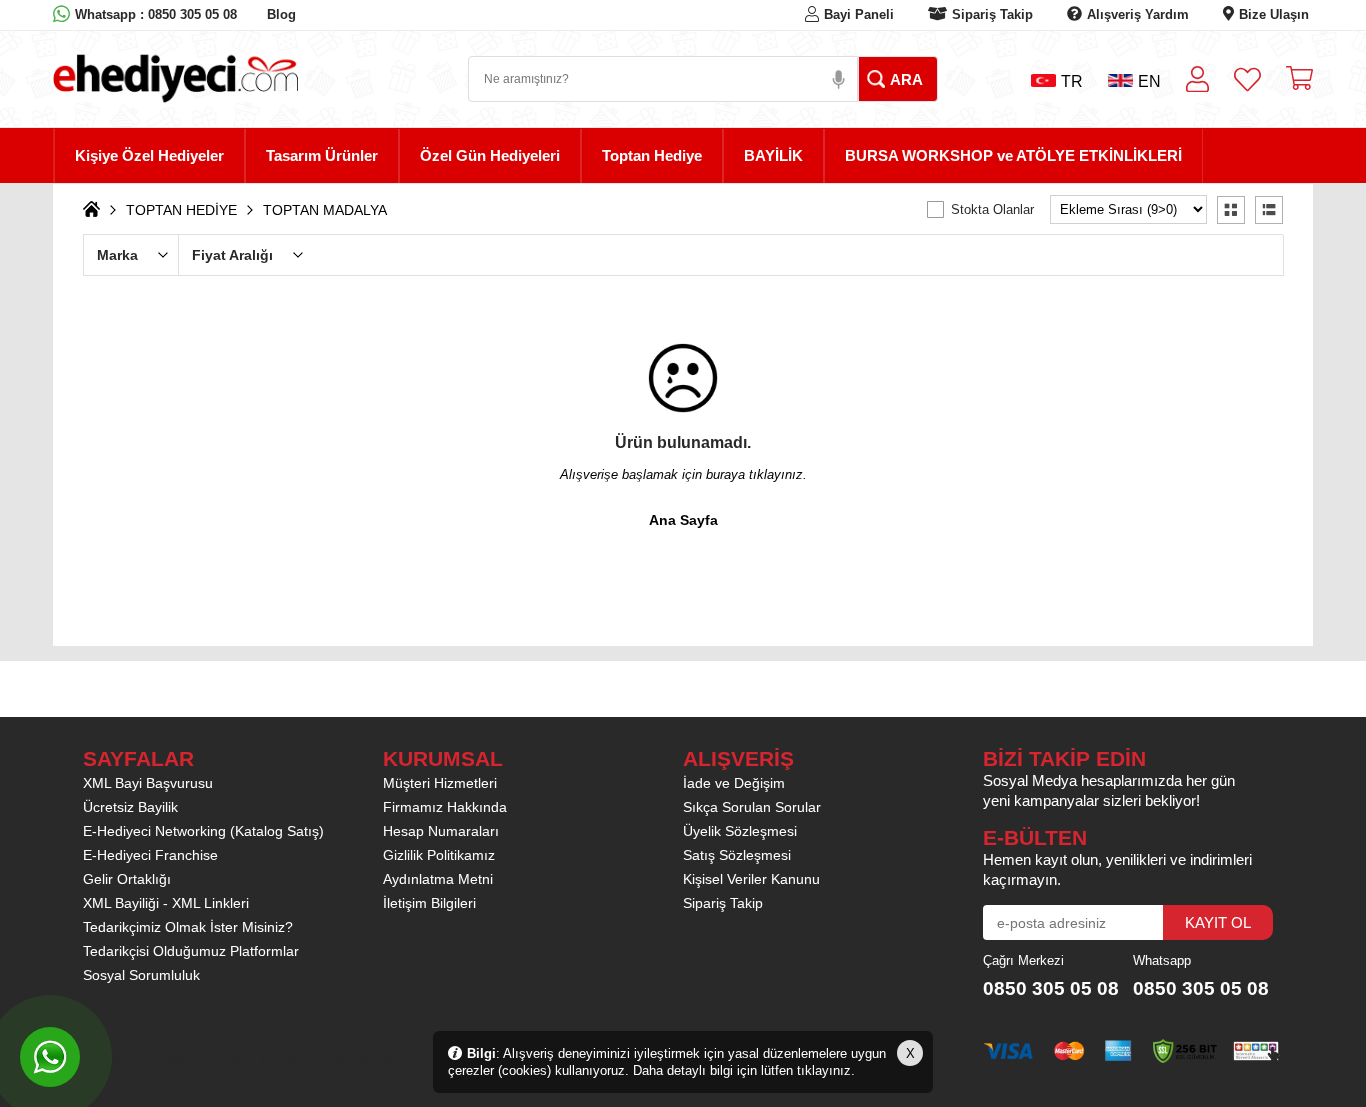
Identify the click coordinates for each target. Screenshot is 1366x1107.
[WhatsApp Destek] (50, 1057)
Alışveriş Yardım (1138, 14)
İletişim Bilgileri (429, 903)
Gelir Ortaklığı (127, 879)
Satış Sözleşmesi (737, 855)
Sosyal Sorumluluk (141, 975)
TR (1072, 81)
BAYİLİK (773, 155)
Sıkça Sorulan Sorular (752, 807)
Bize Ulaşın (1274, 14)
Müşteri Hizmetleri (440, 783)
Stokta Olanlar (992, 209)
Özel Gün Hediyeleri (490, 155)
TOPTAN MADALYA (325, 210)
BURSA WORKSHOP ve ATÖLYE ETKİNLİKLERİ (1013, 155)
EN (1149, 81)
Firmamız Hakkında (445, 807)
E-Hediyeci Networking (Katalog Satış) (203, 831)
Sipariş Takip (992, 14)
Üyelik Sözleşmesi (740, 831)
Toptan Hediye (652, 155)
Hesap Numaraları (441, 831)
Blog (281, 14)
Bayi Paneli (859, 14)
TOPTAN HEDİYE (181, 210)
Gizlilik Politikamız (439, 855)
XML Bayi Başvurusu (148, 783)
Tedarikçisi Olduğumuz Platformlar (191, 951)
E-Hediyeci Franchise (150, 855)
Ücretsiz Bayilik (130, 807)
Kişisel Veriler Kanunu (751, 879)
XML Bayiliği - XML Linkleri (166, 903)
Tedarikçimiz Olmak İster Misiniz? (188, 927)
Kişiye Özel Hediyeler (149, 155)
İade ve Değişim (734, 783)
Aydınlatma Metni (438, 879)
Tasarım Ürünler (322, 155)
